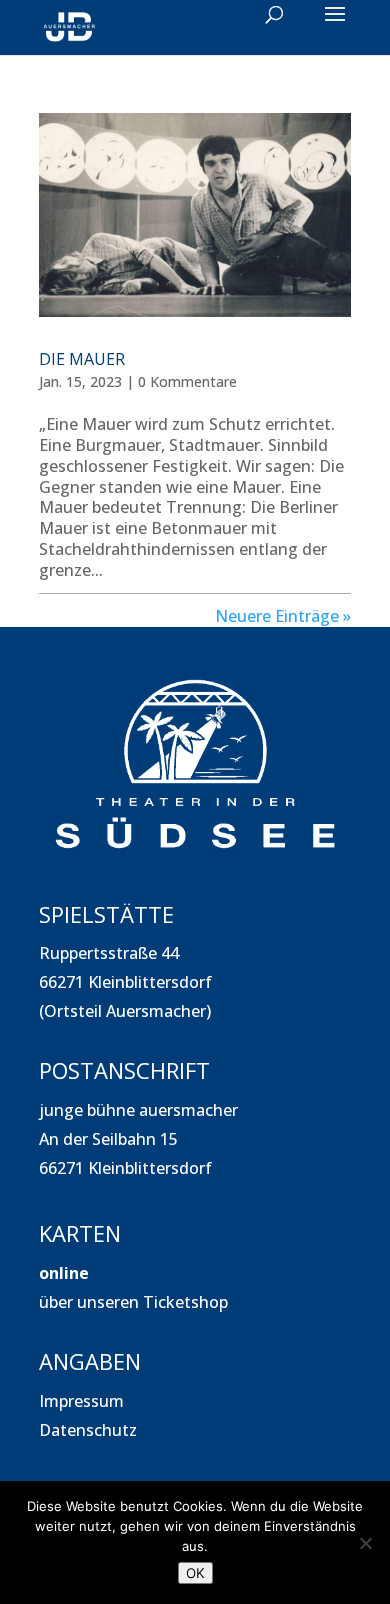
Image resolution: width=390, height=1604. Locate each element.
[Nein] (365, 1543)
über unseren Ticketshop (133, 1302)
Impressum (81, 1401)
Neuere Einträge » (283, 616)
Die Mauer (82, 359)
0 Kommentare (187, 381)
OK (195, 1573)
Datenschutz (88, 1430)
